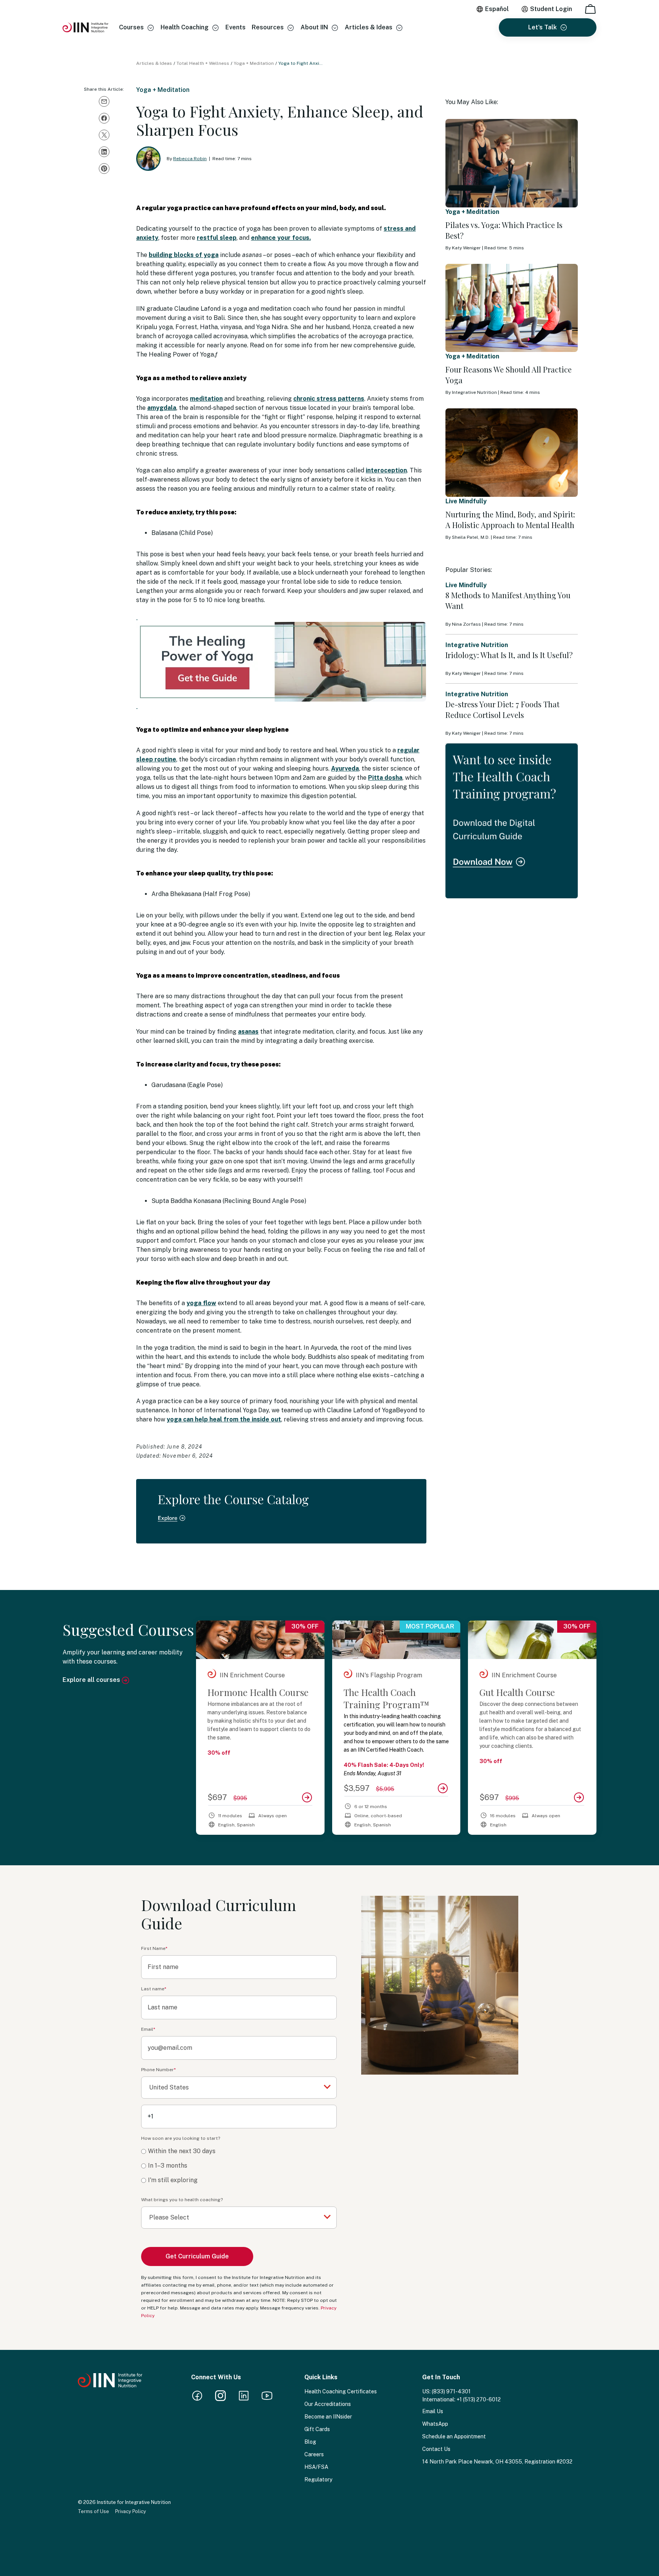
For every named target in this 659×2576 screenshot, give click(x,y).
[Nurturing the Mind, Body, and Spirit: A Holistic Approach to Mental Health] (512, 453)
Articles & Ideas (369, 27)
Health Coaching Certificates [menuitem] (341, 2391)
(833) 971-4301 (451, 2391)
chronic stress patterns (329, 399)
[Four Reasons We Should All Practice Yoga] (512, 308)
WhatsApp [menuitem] (435, 2424)
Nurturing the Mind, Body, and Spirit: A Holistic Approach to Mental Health (510, 520)
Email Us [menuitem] (433, 2411)
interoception (386, 470)
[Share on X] (104, 135)
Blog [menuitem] (310, 2442)
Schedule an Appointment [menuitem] (454, 2436)
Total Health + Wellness (203, 63)
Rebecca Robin (190, 159)
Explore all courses (92, 1680)
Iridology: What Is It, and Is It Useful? (509, 655)
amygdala (162, 408)
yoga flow (201, 1303)
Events (235, 27)
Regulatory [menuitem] (318, 2480)
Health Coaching (185, 27)
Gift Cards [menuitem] (317, 2429)
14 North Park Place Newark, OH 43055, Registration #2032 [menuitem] (497, 2462)
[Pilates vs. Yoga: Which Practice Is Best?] (512, 163)
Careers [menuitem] (314, 2454)
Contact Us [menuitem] (436, 2449)
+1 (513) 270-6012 (479, 2399)
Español (497, 9)
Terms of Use (93, 2511)
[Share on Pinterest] (104, 169)
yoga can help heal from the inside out (224, 1419)
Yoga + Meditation (254, 63)
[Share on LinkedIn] (104, 152)
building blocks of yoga (184, 255)
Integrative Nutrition (477, 645)
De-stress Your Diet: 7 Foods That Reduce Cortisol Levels (502, 709)
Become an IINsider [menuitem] (328, 2417)
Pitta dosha (385, 778)
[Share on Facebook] (104, 118)
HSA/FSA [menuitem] (316, 2467)
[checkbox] (239, 2166)
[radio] (239, 2151)
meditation (206, 399)
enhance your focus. (281, 238)
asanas (248, 1032)
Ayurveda (345, 768)
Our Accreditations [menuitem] (328, 2404)
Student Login (551, 9)
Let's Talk (542, 27)
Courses (131, 27)
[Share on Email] (104, 101)
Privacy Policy (131, 2511)
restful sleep (217, 238)
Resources (268, 27)
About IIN (314, 27)
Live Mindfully (466, 501)
